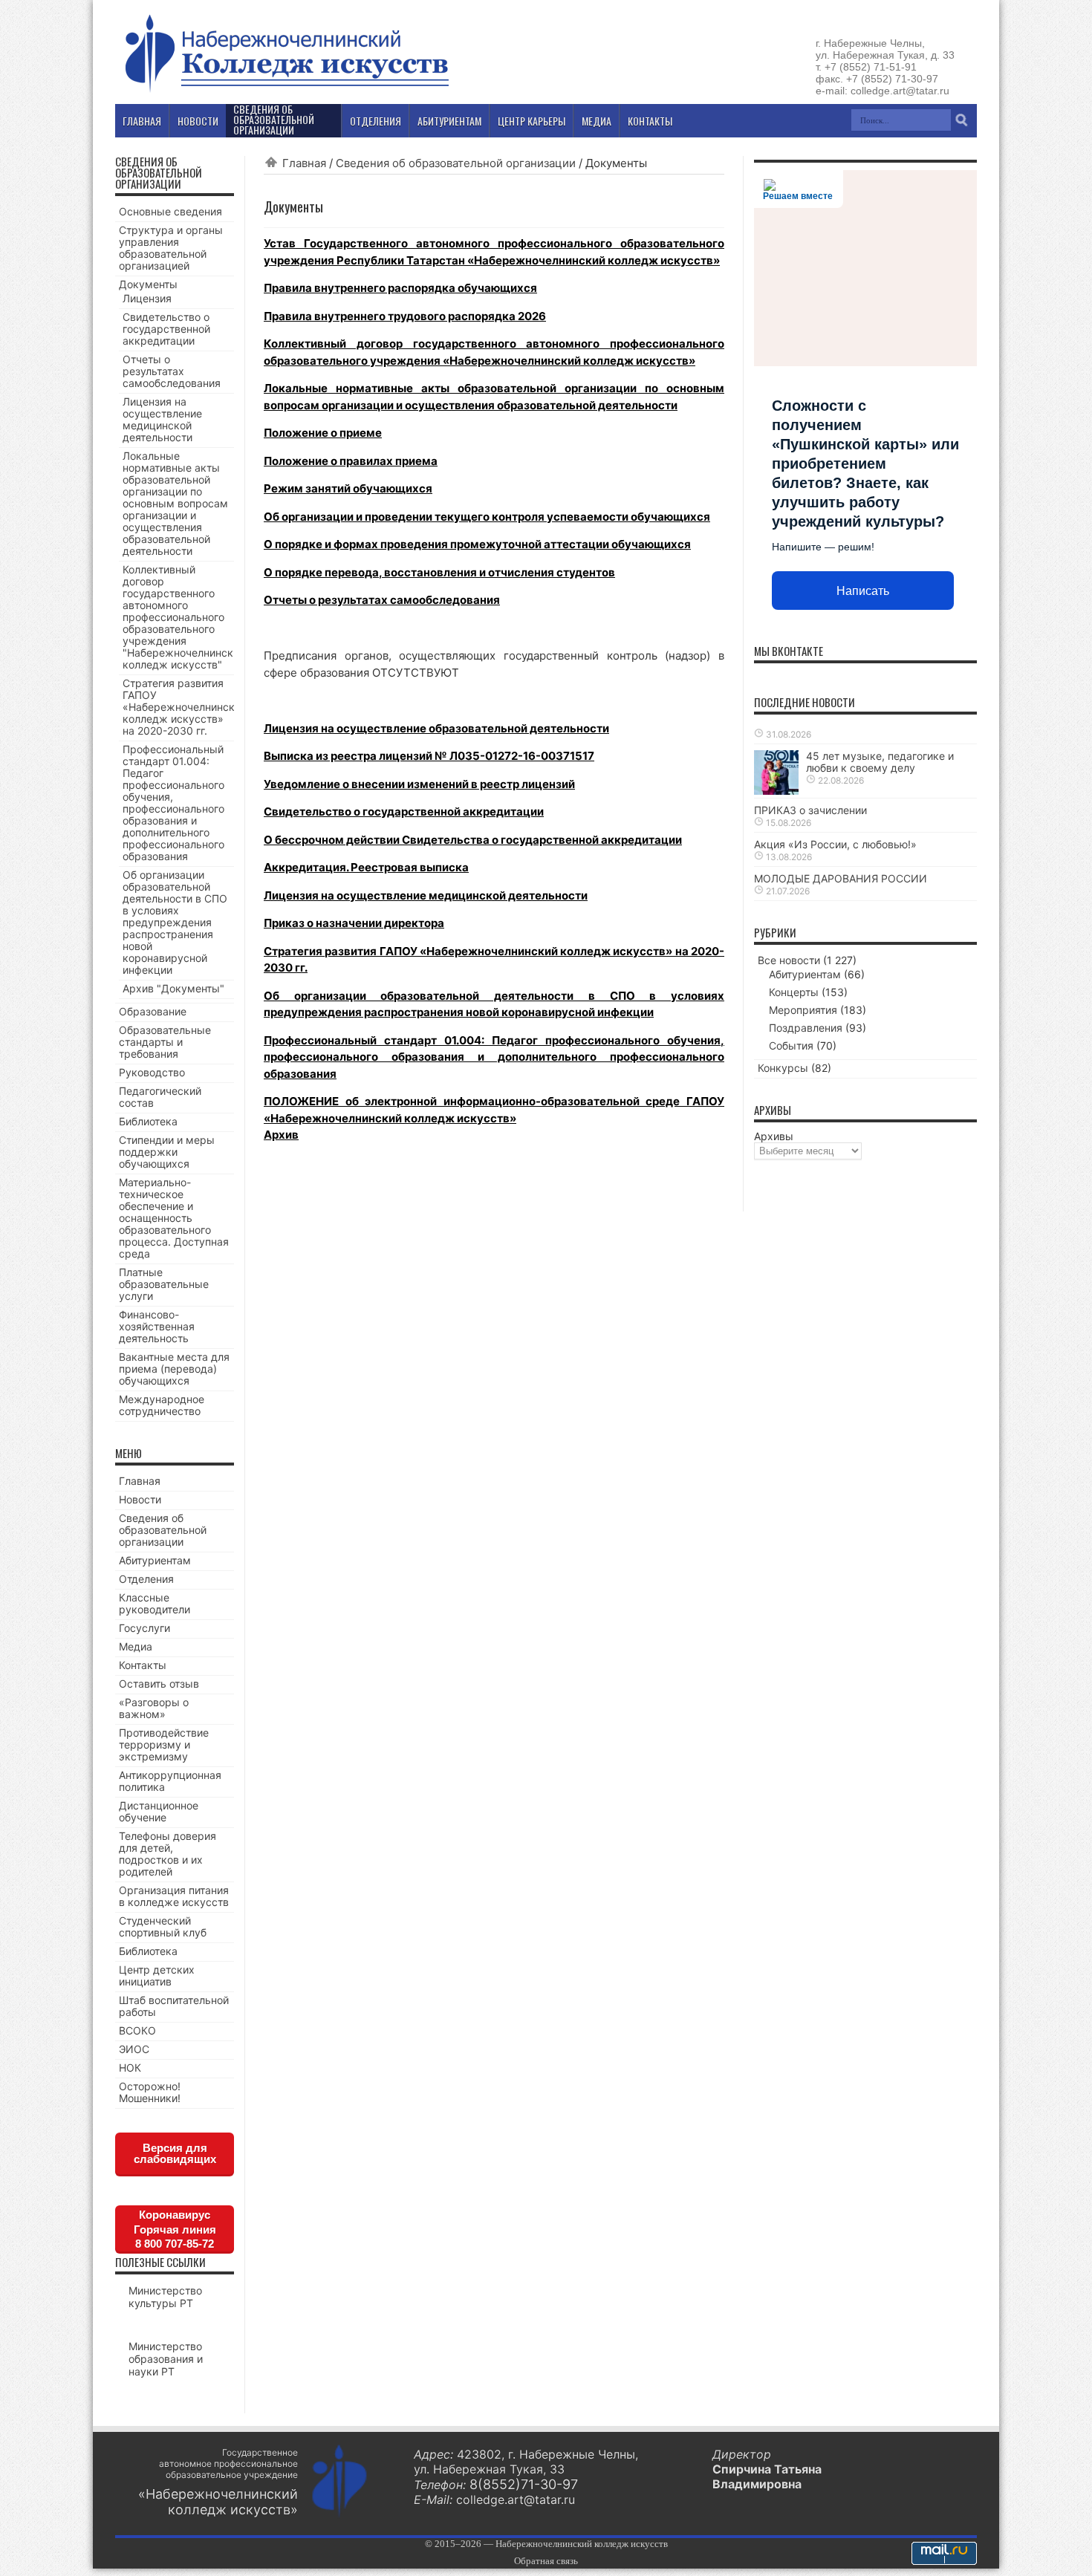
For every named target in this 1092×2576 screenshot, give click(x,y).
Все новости (789, 960)
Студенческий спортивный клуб (163, 1926)
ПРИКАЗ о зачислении (810, 810)
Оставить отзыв (159, 1684)
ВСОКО (137, 2030)
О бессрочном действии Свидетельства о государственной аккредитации (473, 840)
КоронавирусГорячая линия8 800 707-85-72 (175, 2229)
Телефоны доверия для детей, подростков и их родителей (168, 1854)
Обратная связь (546, 2561)
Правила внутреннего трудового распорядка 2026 (405, 316)
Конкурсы (783, 1068)
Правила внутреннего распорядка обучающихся (400, 288)
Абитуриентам (155, 1560)
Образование (153, 1011)
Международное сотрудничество (162, 1405)
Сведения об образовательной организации (456, 163)
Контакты (143, 1665)
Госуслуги (144, 1628)
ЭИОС (134, 2049)
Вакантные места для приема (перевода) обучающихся (174, 1369)
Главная (304, 163)
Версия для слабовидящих (175, 2153)
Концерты (794, 992)
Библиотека (148, 1121)
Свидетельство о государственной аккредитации (404, 811)
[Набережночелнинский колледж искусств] (286, 92)
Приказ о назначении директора (354, 923)
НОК (130, 2068)
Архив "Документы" (173, 988)
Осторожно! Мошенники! (150, 2092)
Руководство (152, 1072)
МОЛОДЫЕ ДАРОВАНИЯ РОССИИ (841, 878)
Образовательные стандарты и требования (165, 1042)
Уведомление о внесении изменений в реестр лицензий (419, 784)
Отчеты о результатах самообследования (382, 600)
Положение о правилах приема (351, 461)
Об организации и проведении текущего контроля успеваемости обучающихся (487, 517)
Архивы (774, 1136)
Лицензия (147, 298)
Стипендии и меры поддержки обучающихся (167, 1152)
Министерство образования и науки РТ (166, 2359)
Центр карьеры (532, 121)
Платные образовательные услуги (164, 1284)
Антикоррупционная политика (170, 1781)
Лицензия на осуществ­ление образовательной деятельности (436, 728)
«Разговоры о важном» (154, 1708)
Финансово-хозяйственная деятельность (157, 1326)
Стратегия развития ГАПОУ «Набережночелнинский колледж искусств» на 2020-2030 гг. (185, 707)
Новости (140, 1499)
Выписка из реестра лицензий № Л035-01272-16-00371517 (429, 756)
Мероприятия (803, 1010)
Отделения (146, 1579)
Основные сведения (170, 211)
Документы (148, 284)
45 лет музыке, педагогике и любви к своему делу (880, 762)
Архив (281, 1135)
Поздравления (806, 1028)
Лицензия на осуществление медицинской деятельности (426, 895)
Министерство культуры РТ (165, 2297)
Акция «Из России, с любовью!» (835, 844)
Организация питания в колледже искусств (174, 1896)
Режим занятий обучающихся (348, 488)
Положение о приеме (323, 433)
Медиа (136, 1646)
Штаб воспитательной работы (174, 2006)
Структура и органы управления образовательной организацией (171, 248)
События (791, 1045)
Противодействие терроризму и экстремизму (164, 1744)
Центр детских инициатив (157, 1975)
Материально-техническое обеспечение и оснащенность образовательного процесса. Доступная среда (174, 1218)
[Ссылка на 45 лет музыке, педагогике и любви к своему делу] (776, 791)
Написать (863, 591)
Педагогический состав (160, 1097)
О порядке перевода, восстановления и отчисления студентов (439, 572)
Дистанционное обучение (159, 1811)
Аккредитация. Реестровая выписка (366, 867)
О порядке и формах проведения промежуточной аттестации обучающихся (477, 544)
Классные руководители (155, 1603)
